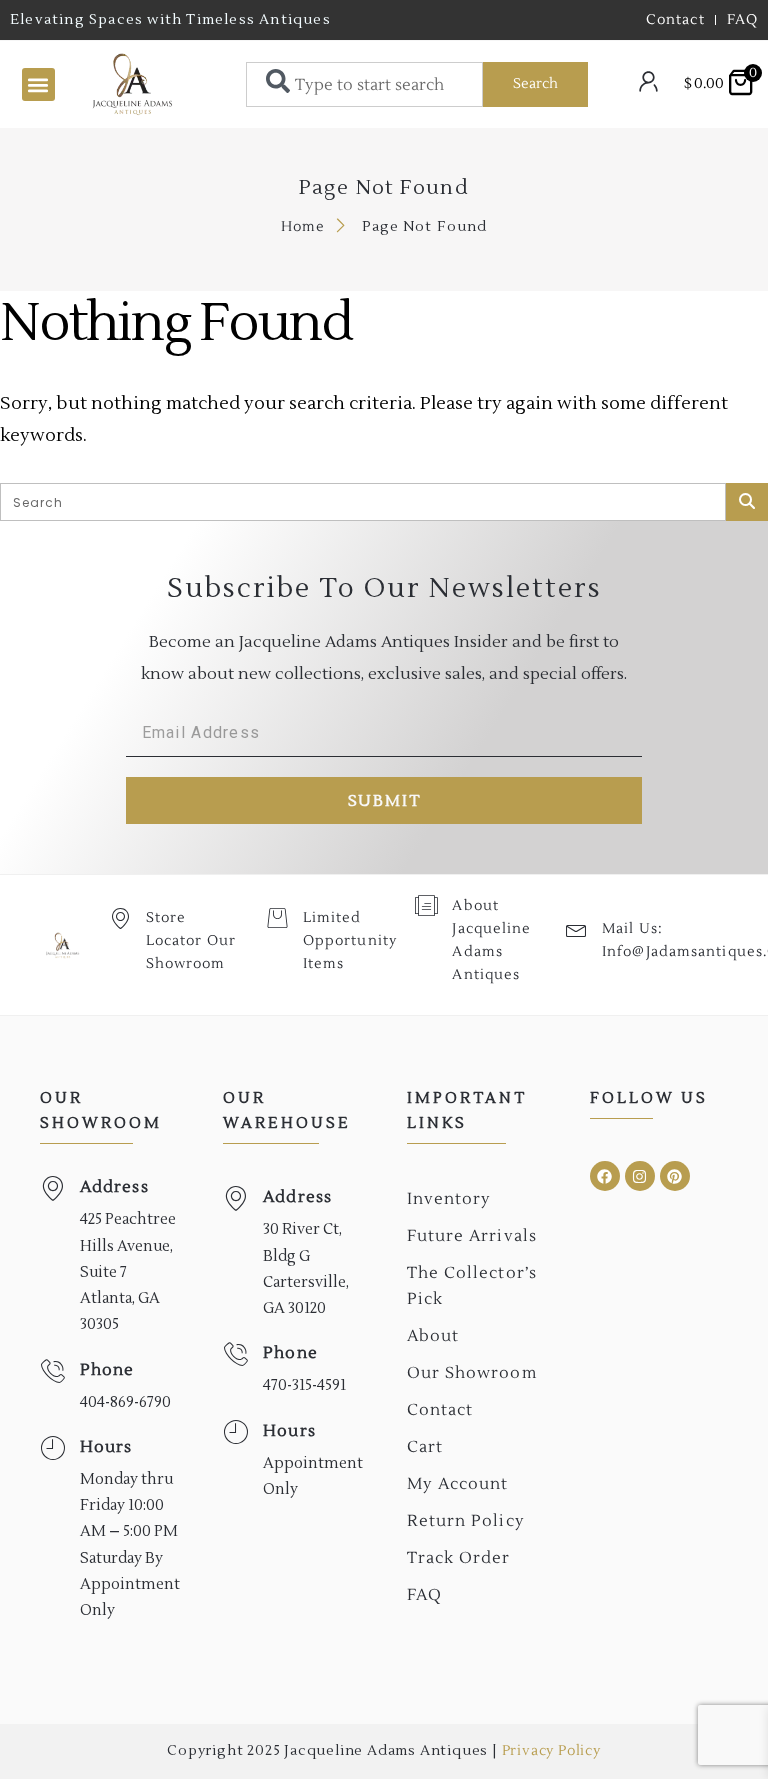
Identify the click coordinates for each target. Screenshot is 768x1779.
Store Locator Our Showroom (191, 941)
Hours (106, 1447)
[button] (38, 84)
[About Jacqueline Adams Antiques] (426, 905)
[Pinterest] (675, 1176)
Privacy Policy (551, 1751)
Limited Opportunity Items (350, 941)
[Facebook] (605, 1176)
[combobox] (364, 85)
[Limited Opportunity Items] (277, 917)
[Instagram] (640, 1176)
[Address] (52, 1188)
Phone (107, 1370)
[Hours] (52, 1448)
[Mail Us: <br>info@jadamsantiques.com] (576, 928)
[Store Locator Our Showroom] (120, 917)
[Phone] (52, 1371)
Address (114, 1187)
